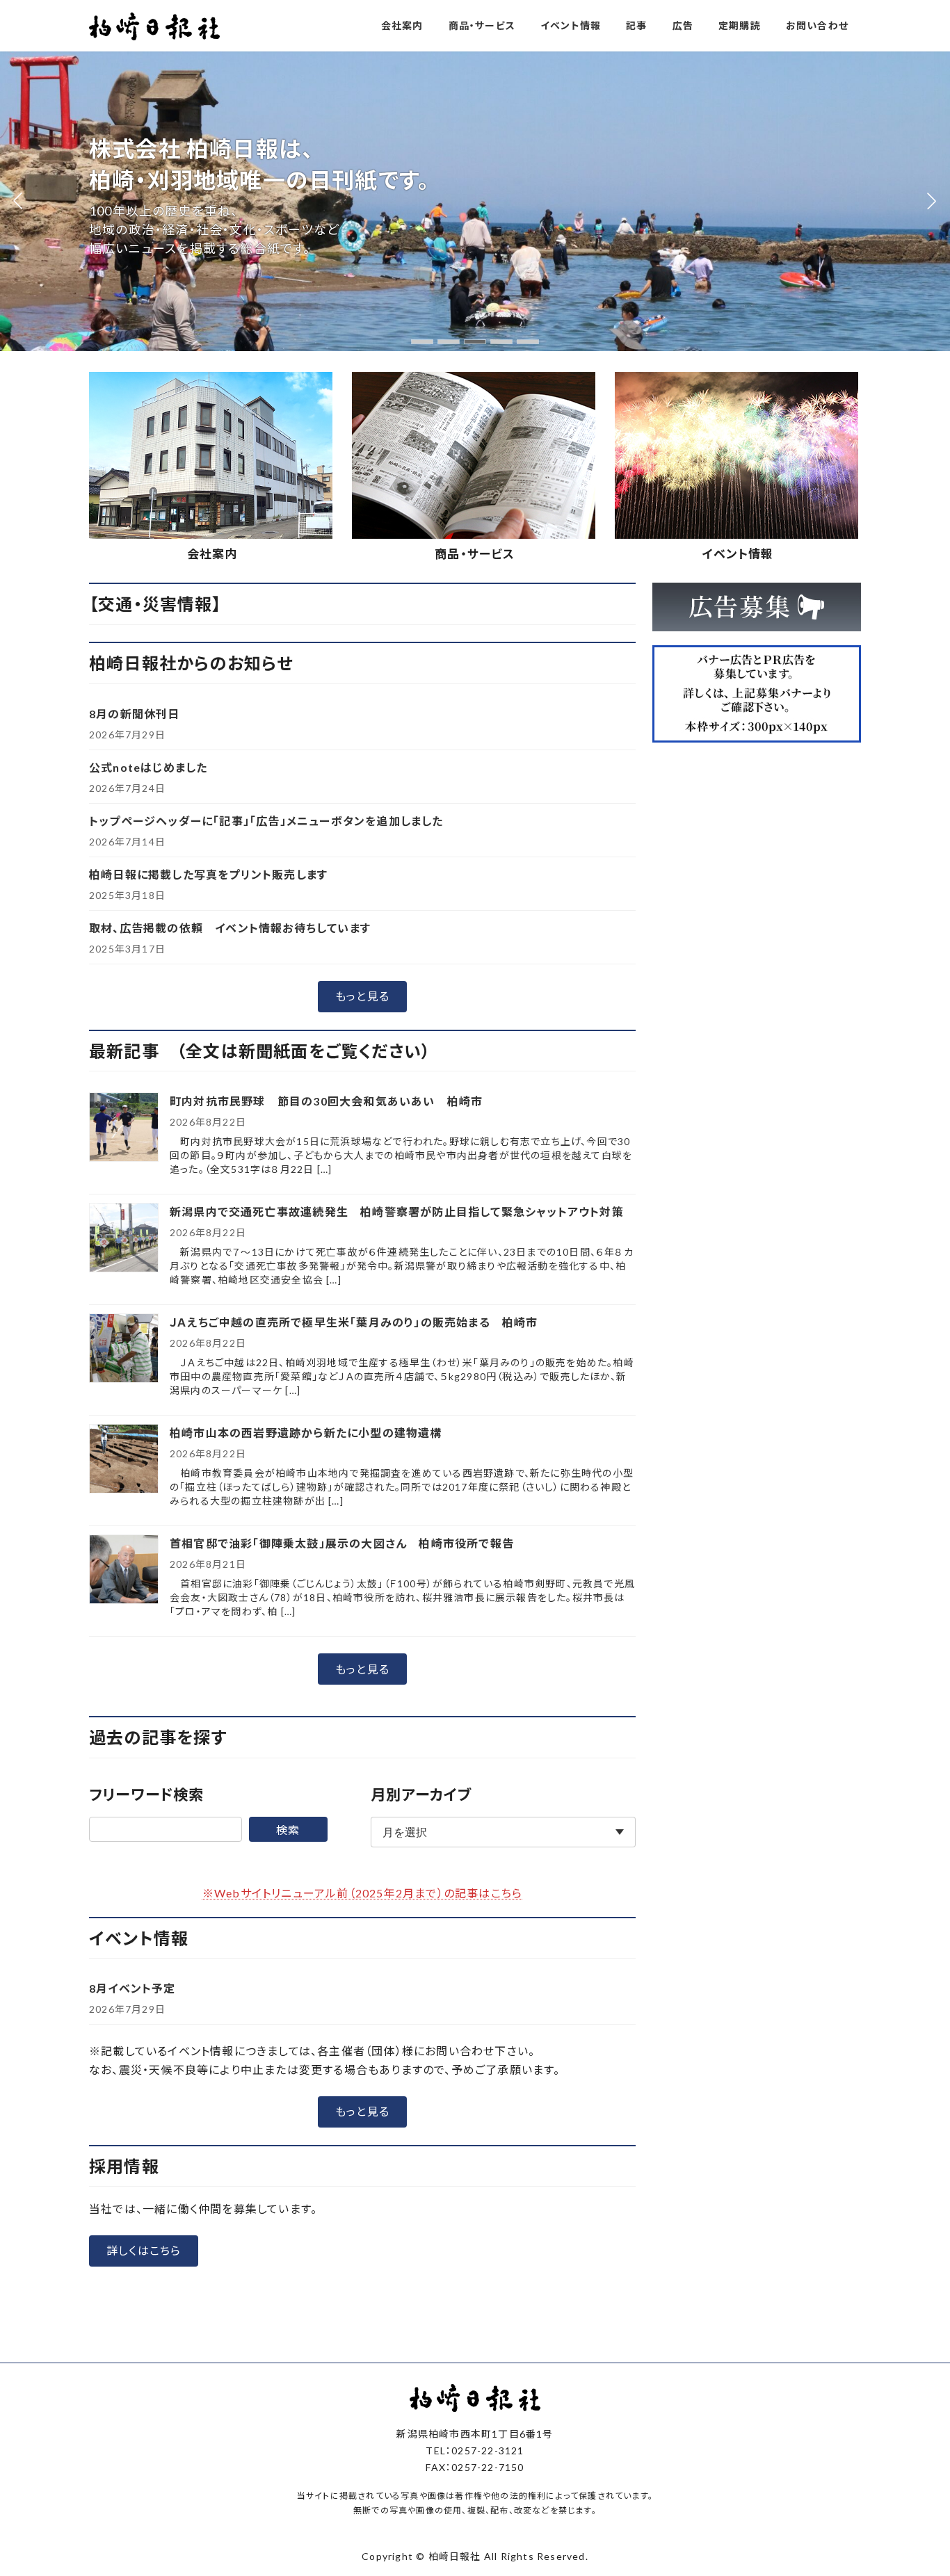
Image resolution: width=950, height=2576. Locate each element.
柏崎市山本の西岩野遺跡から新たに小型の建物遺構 (306, 1433)
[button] (422, 342)
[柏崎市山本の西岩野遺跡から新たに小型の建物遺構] (124, 1460)
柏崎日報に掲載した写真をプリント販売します (208, 874)
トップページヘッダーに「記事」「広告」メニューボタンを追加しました (266, 821)
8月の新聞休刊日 (135, 714)
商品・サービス (475, 554)
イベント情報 (738, 554)
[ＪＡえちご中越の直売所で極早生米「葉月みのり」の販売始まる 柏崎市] (124, 1349)
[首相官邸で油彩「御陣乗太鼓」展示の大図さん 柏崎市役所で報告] (124, 1570)
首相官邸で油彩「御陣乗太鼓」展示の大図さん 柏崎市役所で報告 (342, 1543)
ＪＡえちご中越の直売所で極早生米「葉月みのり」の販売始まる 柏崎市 (354, 1322)
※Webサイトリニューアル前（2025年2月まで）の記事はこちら (362, 1893)
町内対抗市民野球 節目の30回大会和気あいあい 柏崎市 (326, 1101)
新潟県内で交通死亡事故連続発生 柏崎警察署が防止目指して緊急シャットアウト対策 (397, 1212)
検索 (288, 1830)
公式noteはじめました (148, 767)
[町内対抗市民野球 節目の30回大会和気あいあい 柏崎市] (124, 1128)
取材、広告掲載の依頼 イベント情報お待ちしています (230, 928)
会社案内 (212, 554)
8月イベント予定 (132, 1988)
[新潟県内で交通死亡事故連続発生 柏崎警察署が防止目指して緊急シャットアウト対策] (124, 1239)
